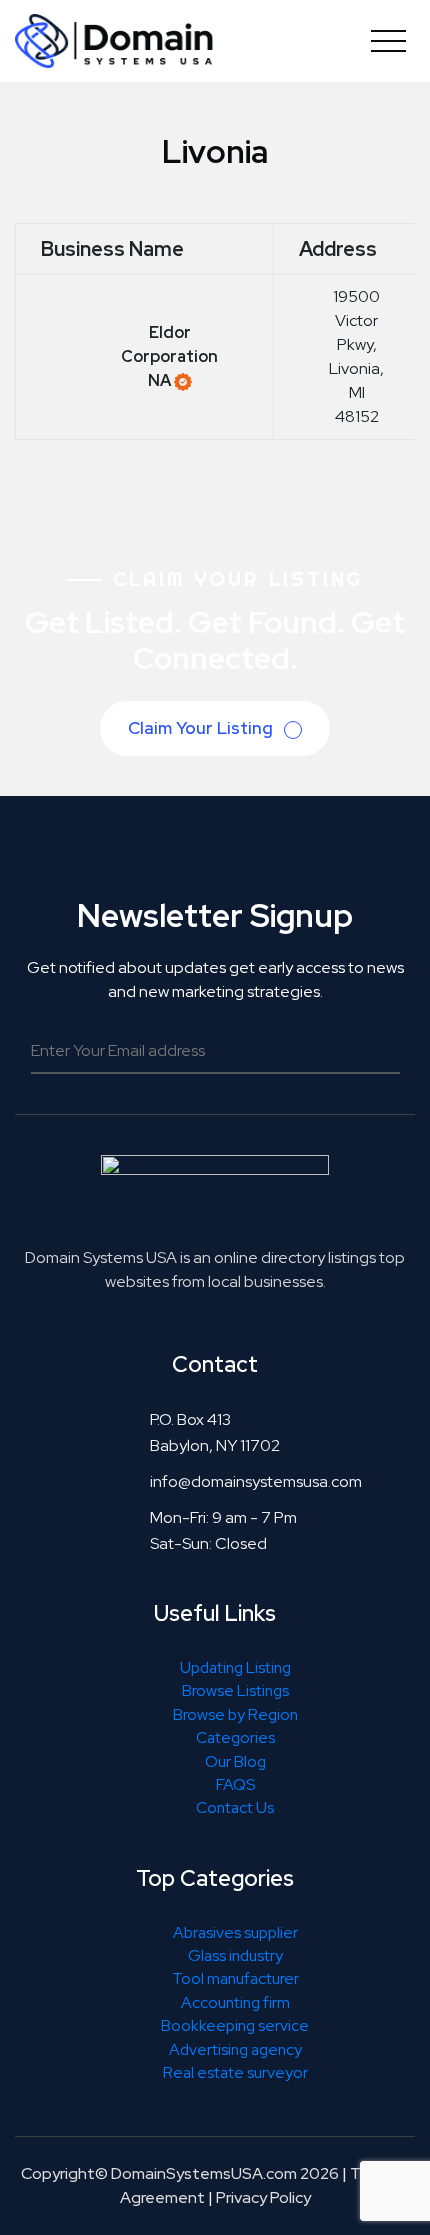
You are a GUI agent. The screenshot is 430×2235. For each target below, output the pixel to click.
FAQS (235, 1784)
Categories (235, 1737)
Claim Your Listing (202, 728)
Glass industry (235, 1955)
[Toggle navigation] (388, 40)
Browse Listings (235, 1690)
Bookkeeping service (235, 2025)
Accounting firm (235, 2002)
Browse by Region (235, 1714)
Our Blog (235, 1761)
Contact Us (235, 1807)
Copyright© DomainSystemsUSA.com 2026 (180, 2173)
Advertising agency (235, 2049)
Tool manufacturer (235, 1978)
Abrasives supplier (235, 1932)
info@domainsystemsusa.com (256, 1481)
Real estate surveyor (235, 2072)
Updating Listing (235, 1667)
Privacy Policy (263, 2197)
